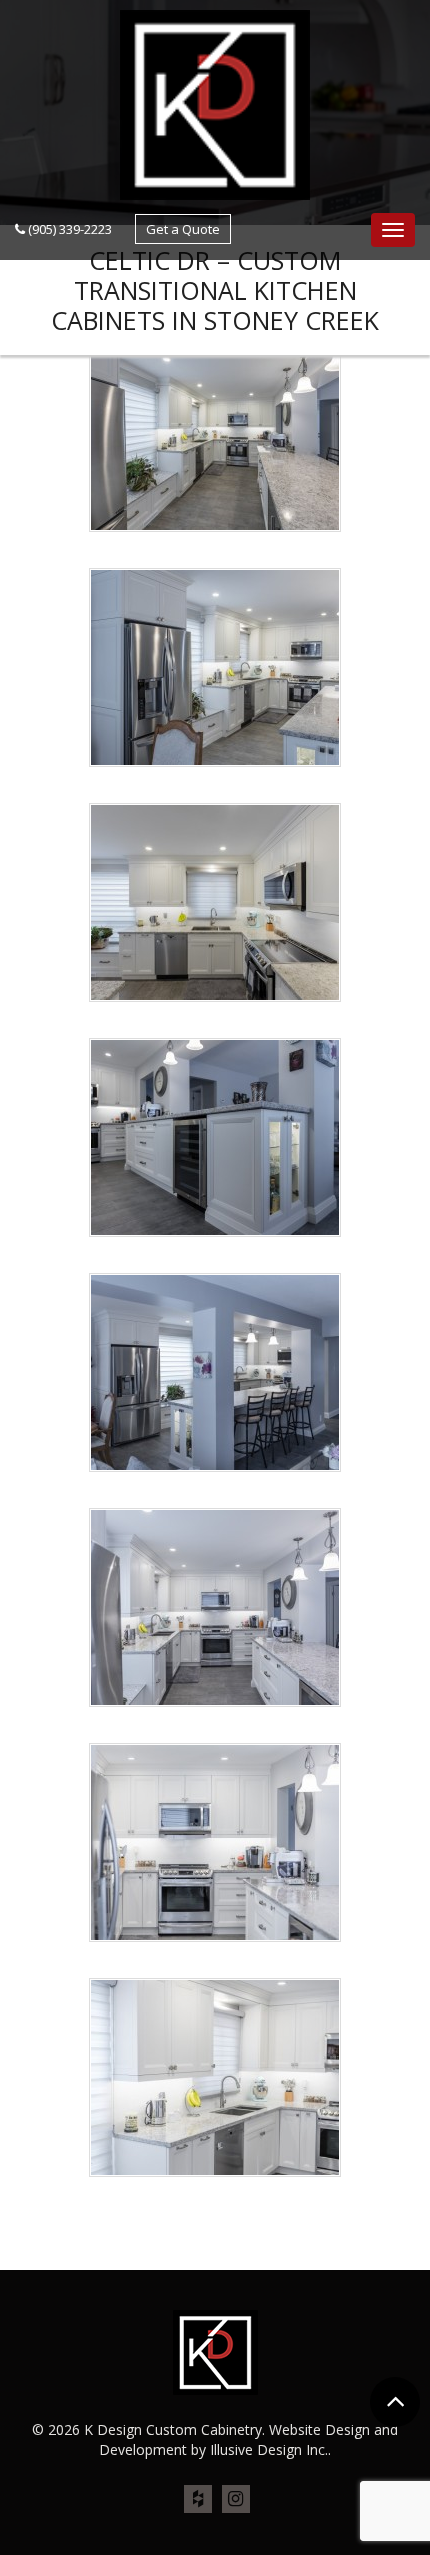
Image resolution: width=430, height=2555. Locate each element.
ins (236, 2500)
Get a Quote (183, 229)
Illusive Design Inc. (269, 2449)
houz (198, 2500)
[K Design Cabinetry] (215, 103)
